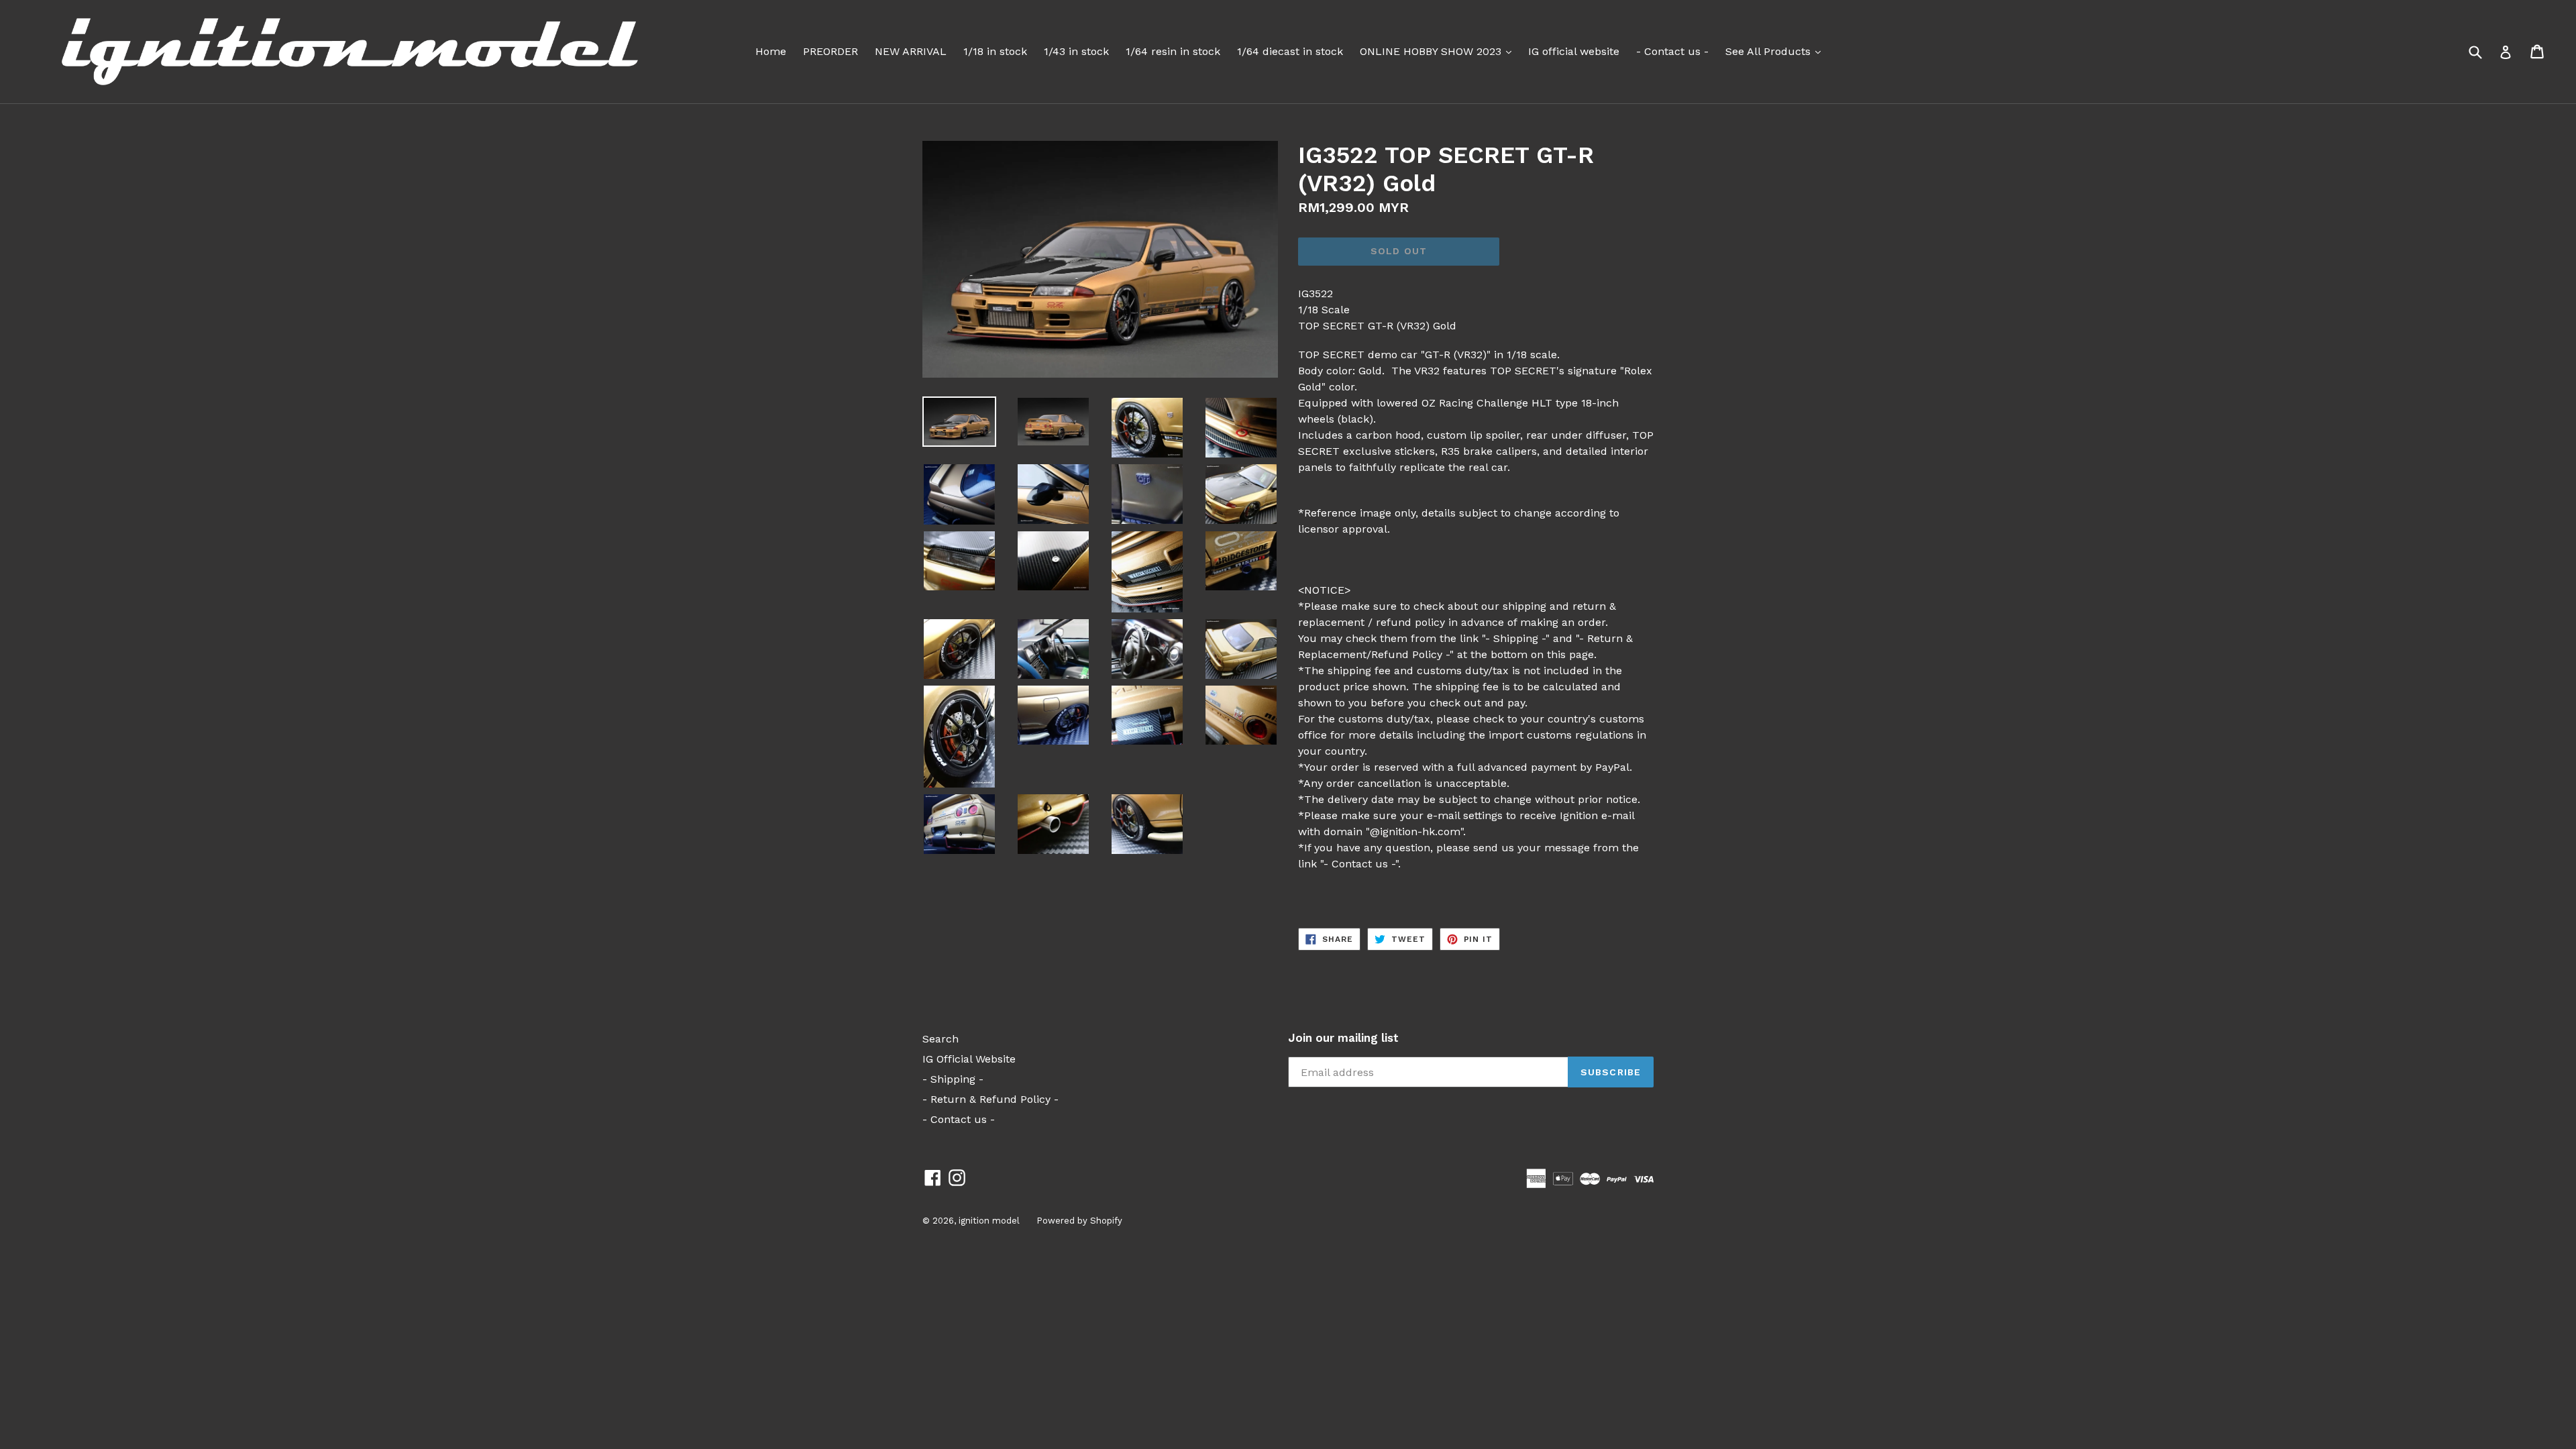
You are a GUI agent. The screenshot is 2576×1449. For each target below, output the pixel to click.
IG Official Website (969, 1059)
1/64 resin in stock (1173, 51)
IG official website (1574, 51)
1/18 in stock (995, 51)
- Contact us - (1672, 51)
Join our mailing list (1343, 1038)
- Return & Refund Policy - (990, 1099)
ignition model (989, 1221)
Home (771, 51)
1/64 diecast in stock (1290, 51)
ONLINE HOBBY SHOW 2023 (1439, 51)
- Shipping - (953, 1079)
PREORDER (830, 51)
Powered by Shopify (1079, 1221)
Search (941, 1039)
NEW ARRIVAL (911, 51)
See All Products (1776, 51)
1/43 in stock (1076, 51)
